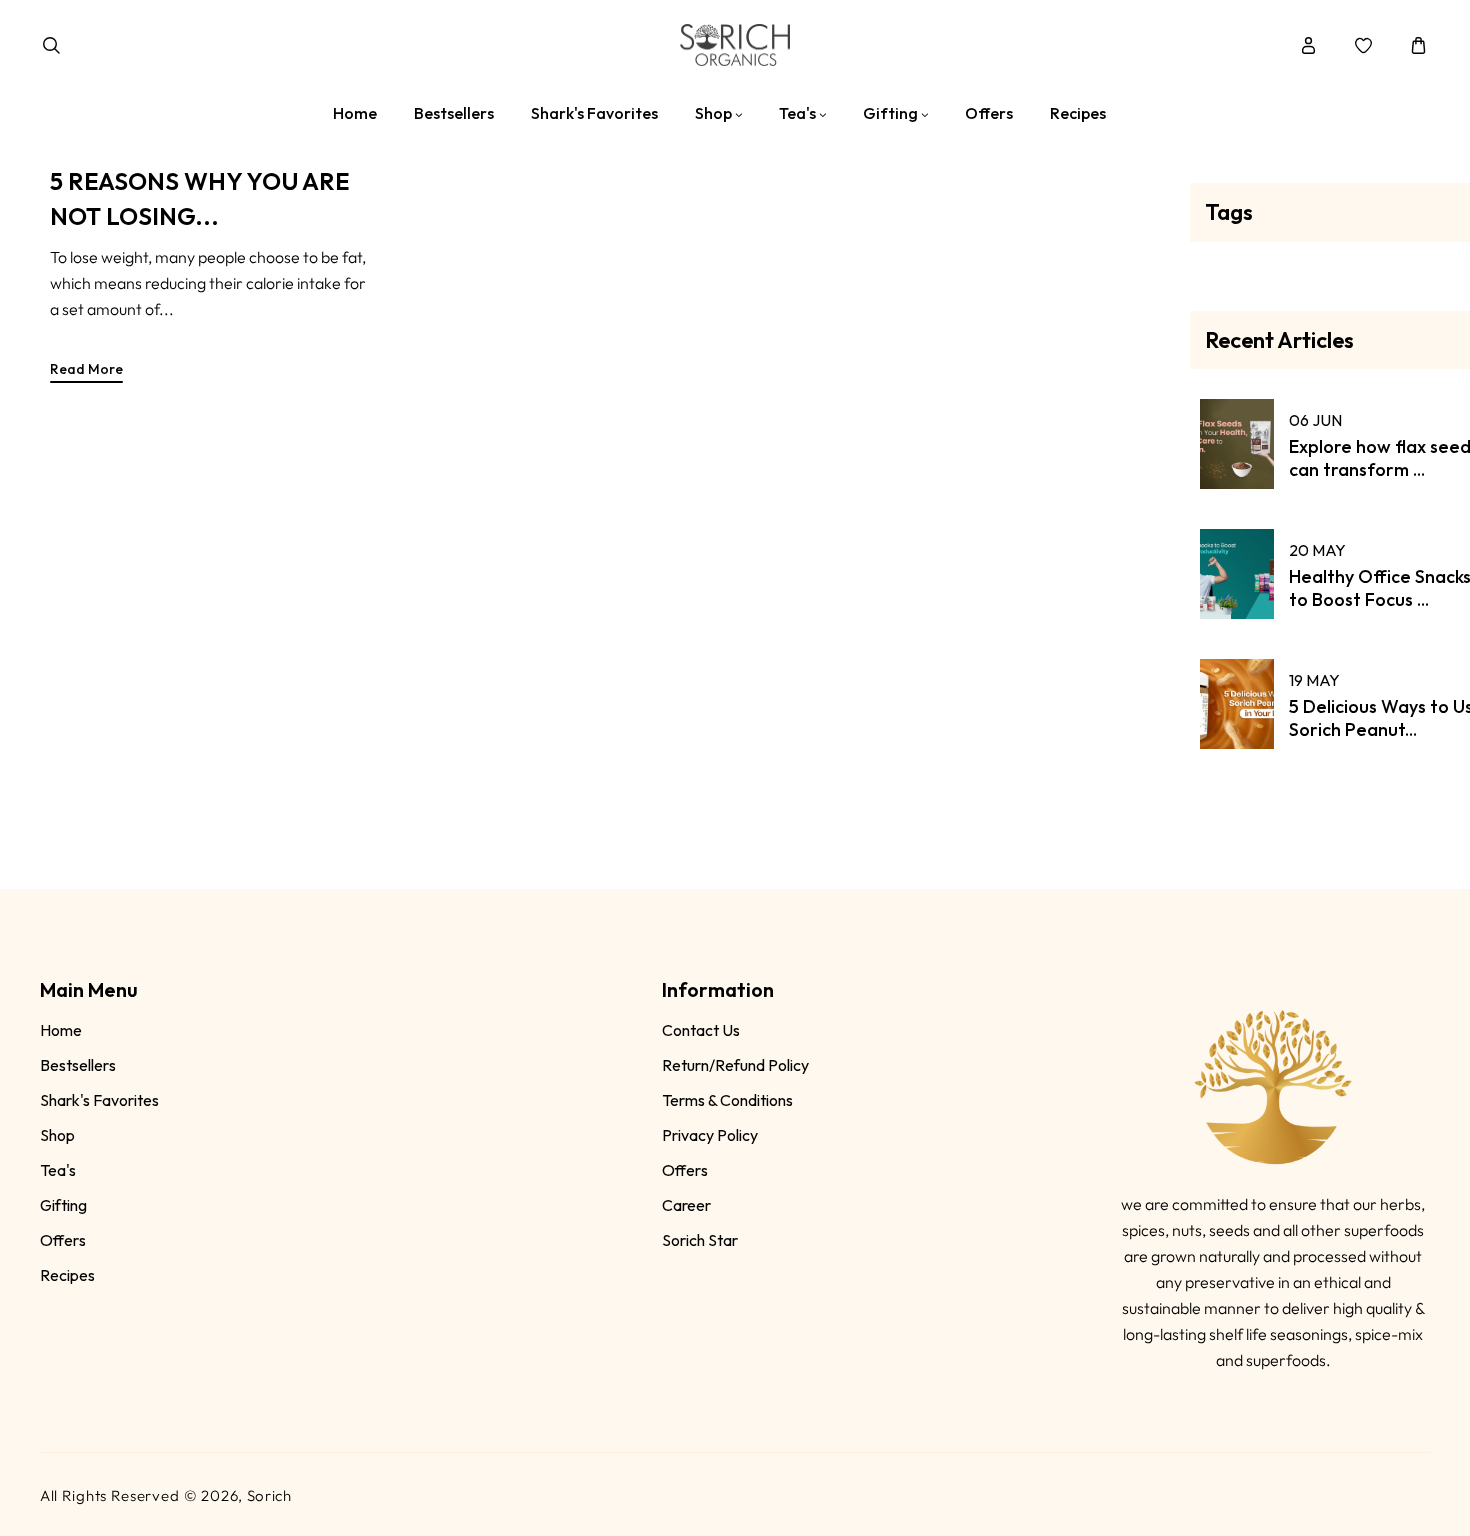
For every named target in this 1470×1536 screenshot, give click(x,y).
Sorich (269, 1495)
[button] (51, 45)
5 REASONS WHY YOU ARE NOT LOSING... (199, 198)
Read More (86, 369)
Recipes (67, 1275)
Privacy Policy (710, 1135)
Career (686, 1205)
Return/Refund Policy (735, 1065)
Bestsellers (78, 1065)
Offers (63, 1240)
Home (61, 1030)
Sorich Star (700, 1240)
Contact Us (701, 1030)
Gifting (63, 1205)
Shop (57, 1135)
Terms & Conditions (727, 1100)
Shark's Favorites (99, 1100)
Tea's (58, 1170)
